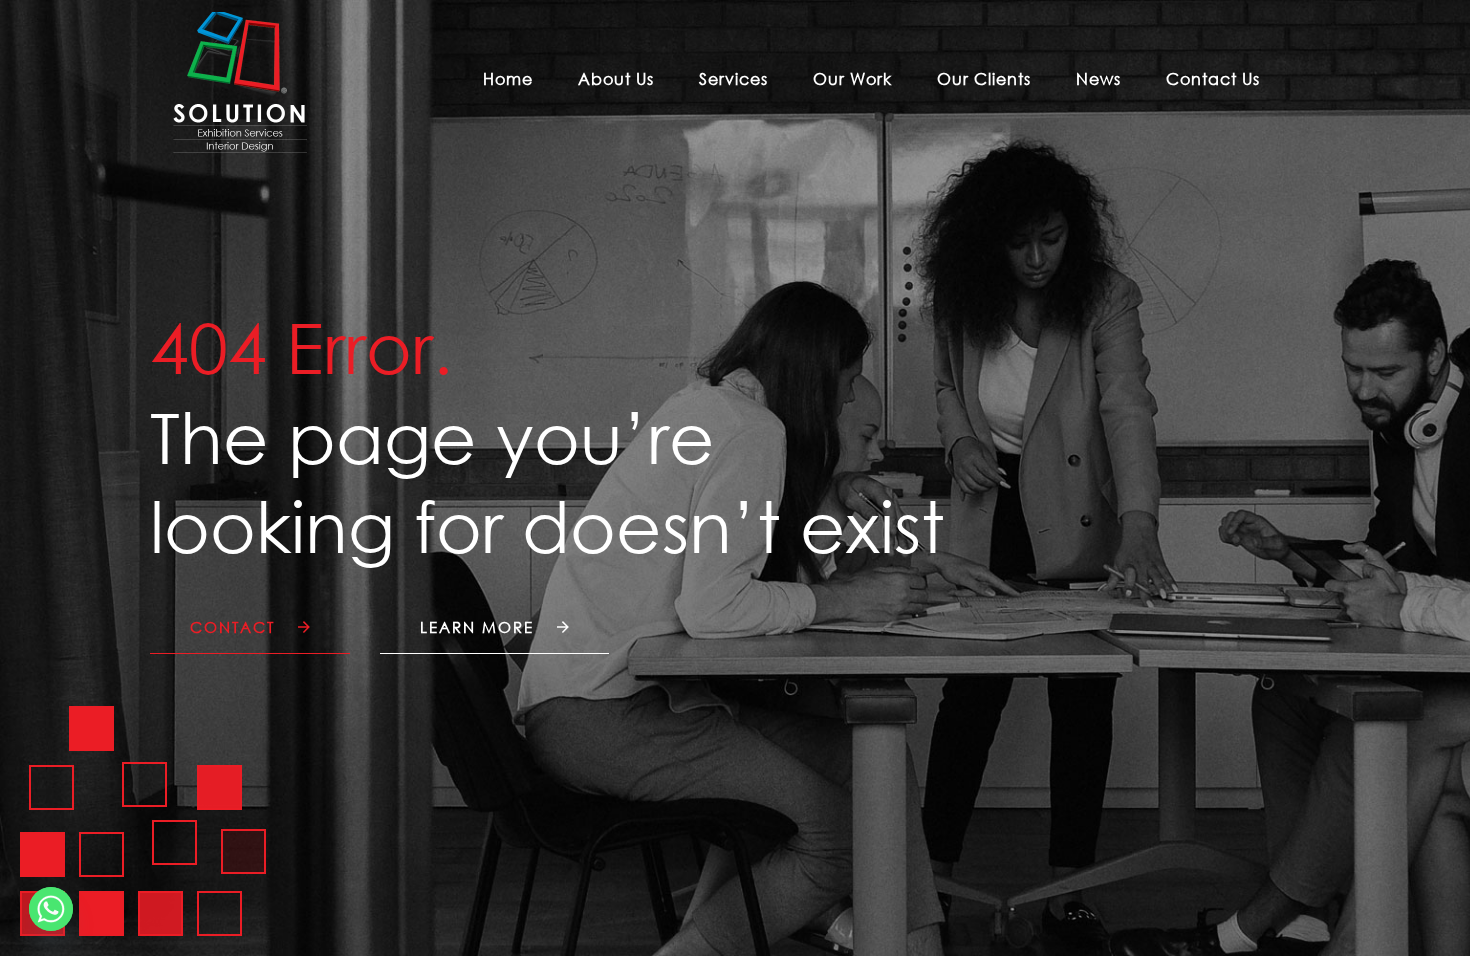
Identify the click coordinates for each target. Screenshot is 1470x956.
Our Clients (984, 79)
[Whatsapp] (51, 909)
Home (508, 79)
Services (733, 79)
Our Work (852, 79)
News (1098, 79)
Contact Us (1213, 79)
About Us (616, 79)
